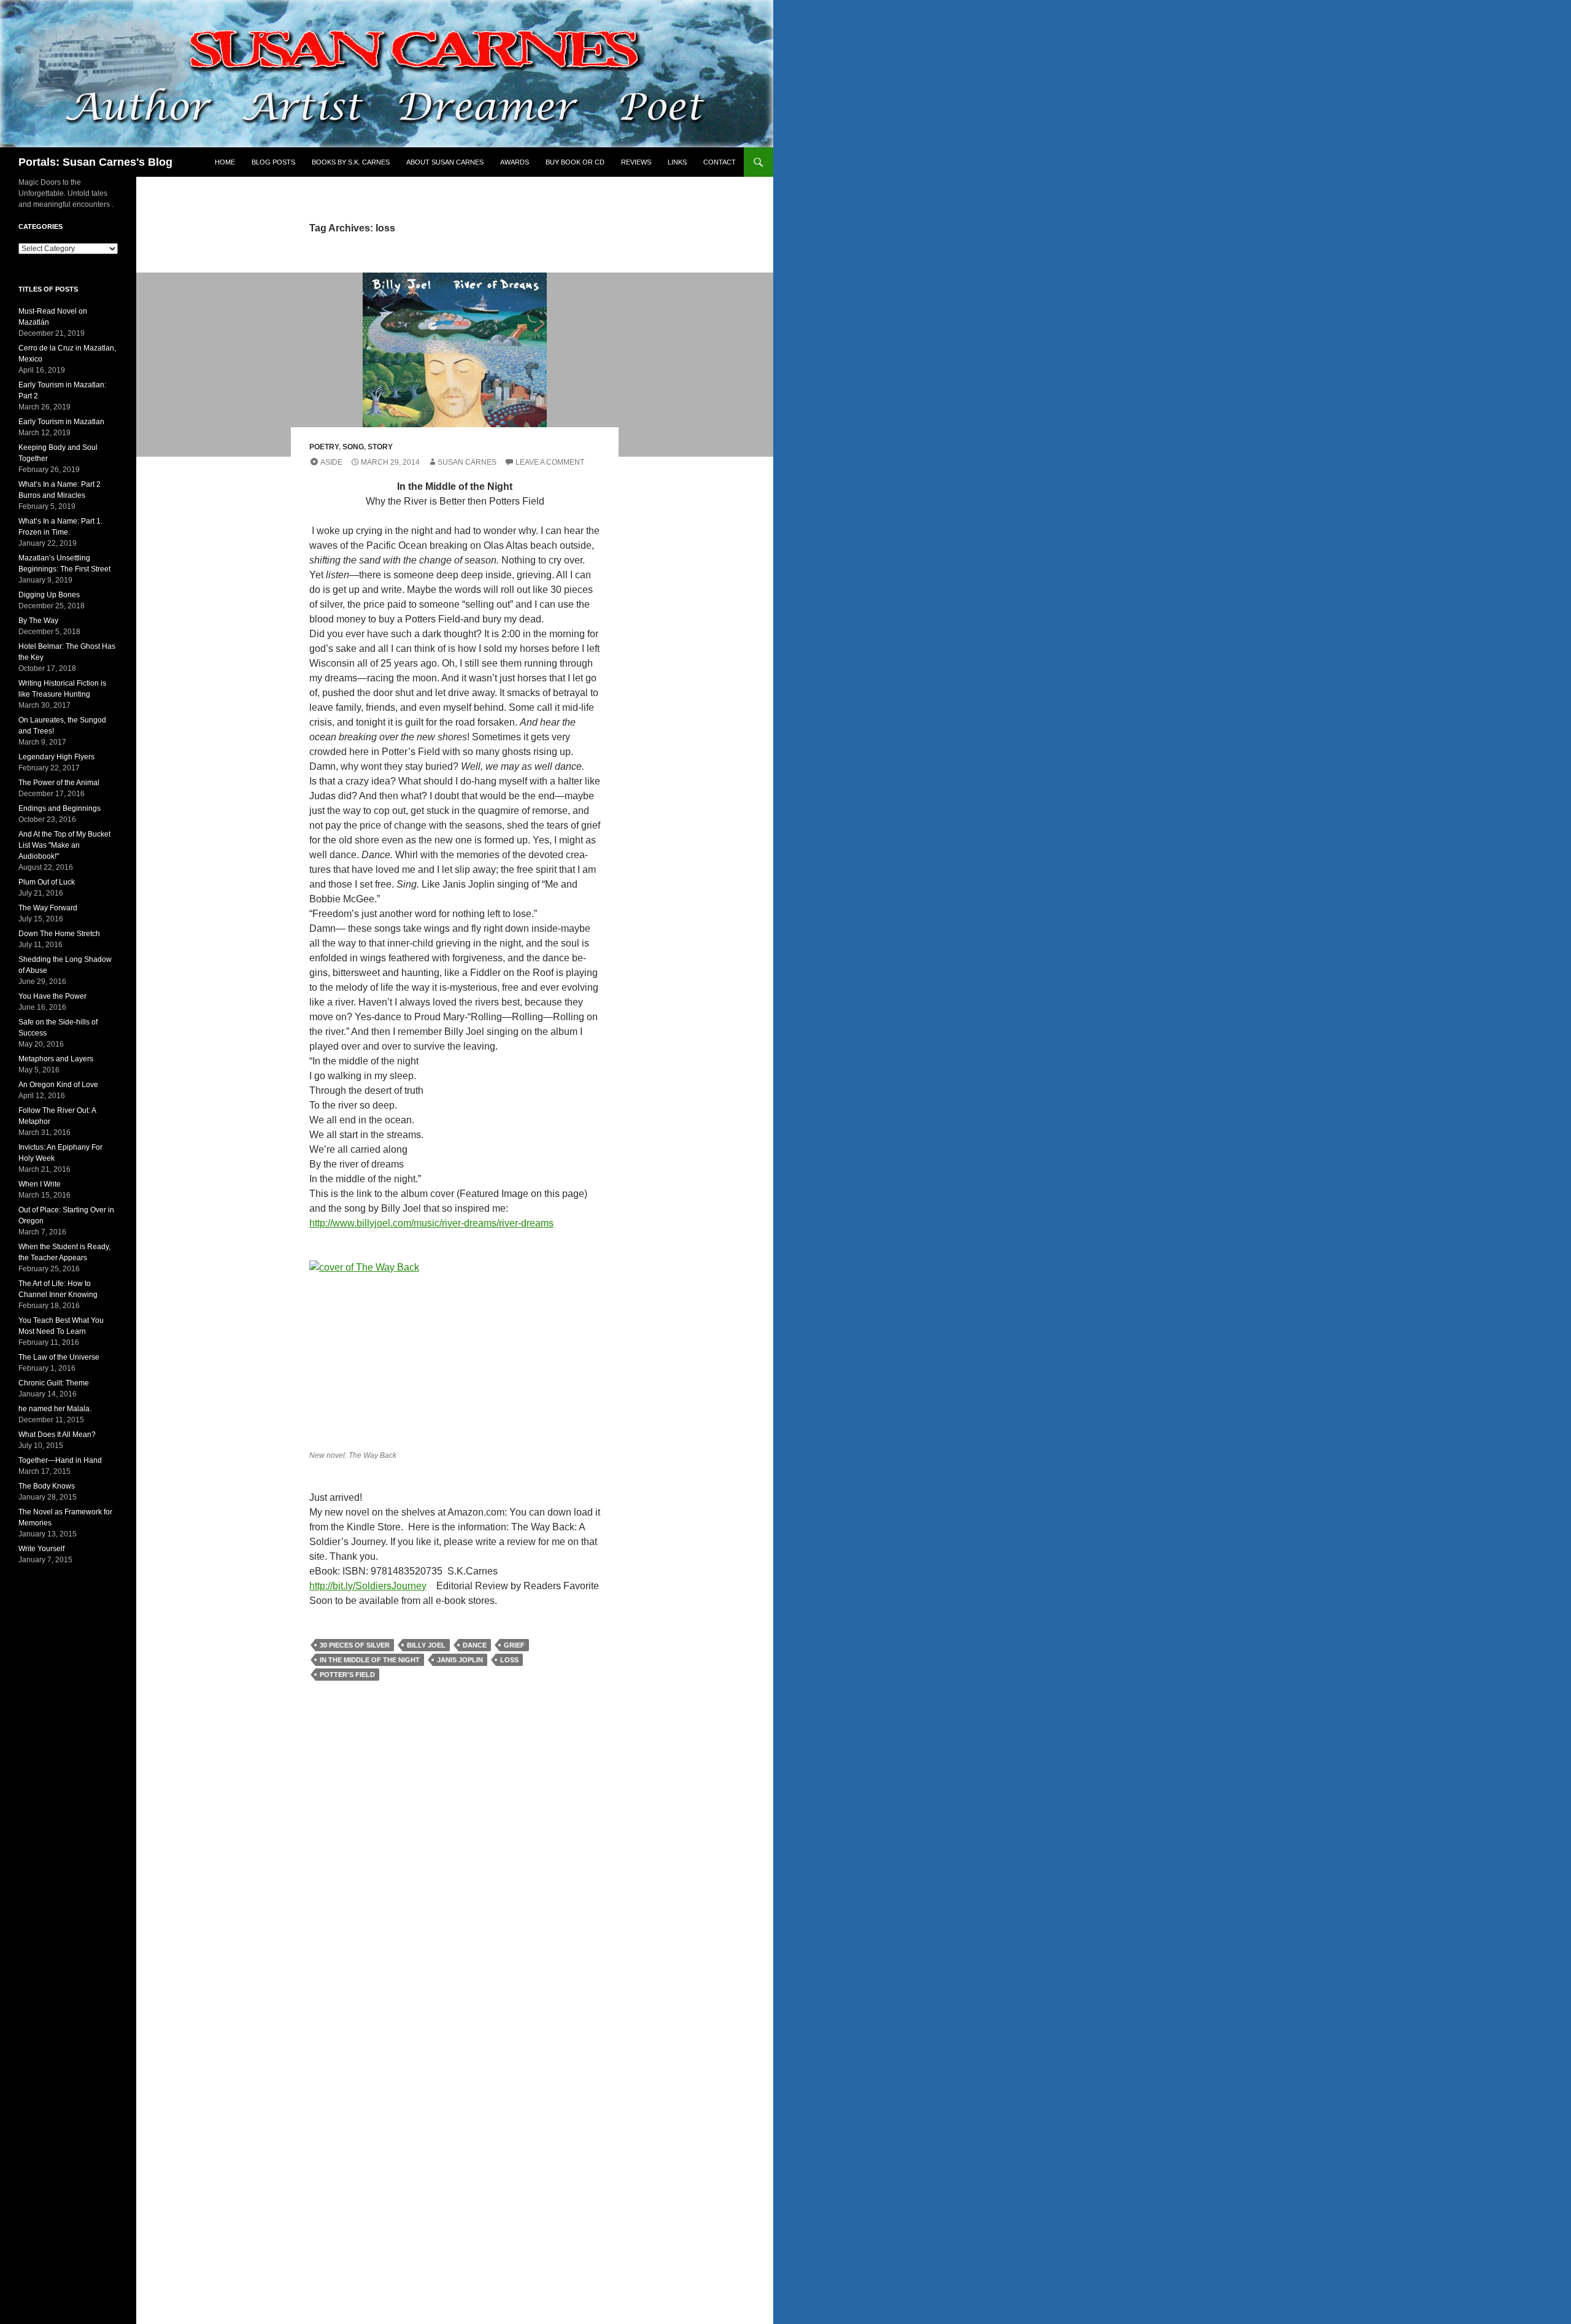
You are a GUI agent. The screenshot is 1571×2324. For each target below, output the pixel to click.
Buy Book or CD (575, 162)
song (353, 447)
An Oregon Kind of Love (58, 1085)
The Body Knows (47, 1486)
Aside (331, 462)
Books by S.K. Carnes (351, 162)
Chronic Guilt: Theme (54, 1383)
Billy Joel (426, 1645)
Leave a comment (550, 462)
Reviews (636, 162)
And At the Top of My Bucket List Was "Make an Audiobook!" (64, 845)
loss (509, 1660)
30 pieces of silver (355, 1645)
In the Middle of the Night (370, 1660)
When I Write (40, 1184)
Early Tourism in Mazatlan (61, 422)
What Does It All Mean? (57, 1435)
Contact (720, 162)
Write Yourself (41, 1549)
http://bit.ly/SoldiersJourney (368, 1586)
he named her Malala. (55, 1409)
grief (514, 1645)
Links (677, 162)
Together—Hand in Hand (60, 1460)
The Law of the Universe (59, 1357)
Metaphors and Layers (56, 1059)
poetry (324, 447)
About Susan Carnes (445, 162)
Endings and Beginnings (60, 808)
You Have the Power (52, 996)
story (380, 447)
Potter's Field (347, 1675)
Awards (515, 162)
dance (475, 1645)
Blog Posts (273, 162)
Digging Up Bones (49, 595)
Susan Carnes (467, 462)
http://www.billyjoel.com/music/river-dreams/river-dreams (431, 1223)
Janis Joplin (460, 1660)
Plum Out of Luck (47, 882)
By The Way (38, 621)
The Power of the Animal (59, 783)
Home (225, 162)
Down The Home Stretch (59, 934)
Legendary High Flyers (56, 757)
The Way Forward (48, 908)
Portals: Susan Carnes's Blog (95, 162)
